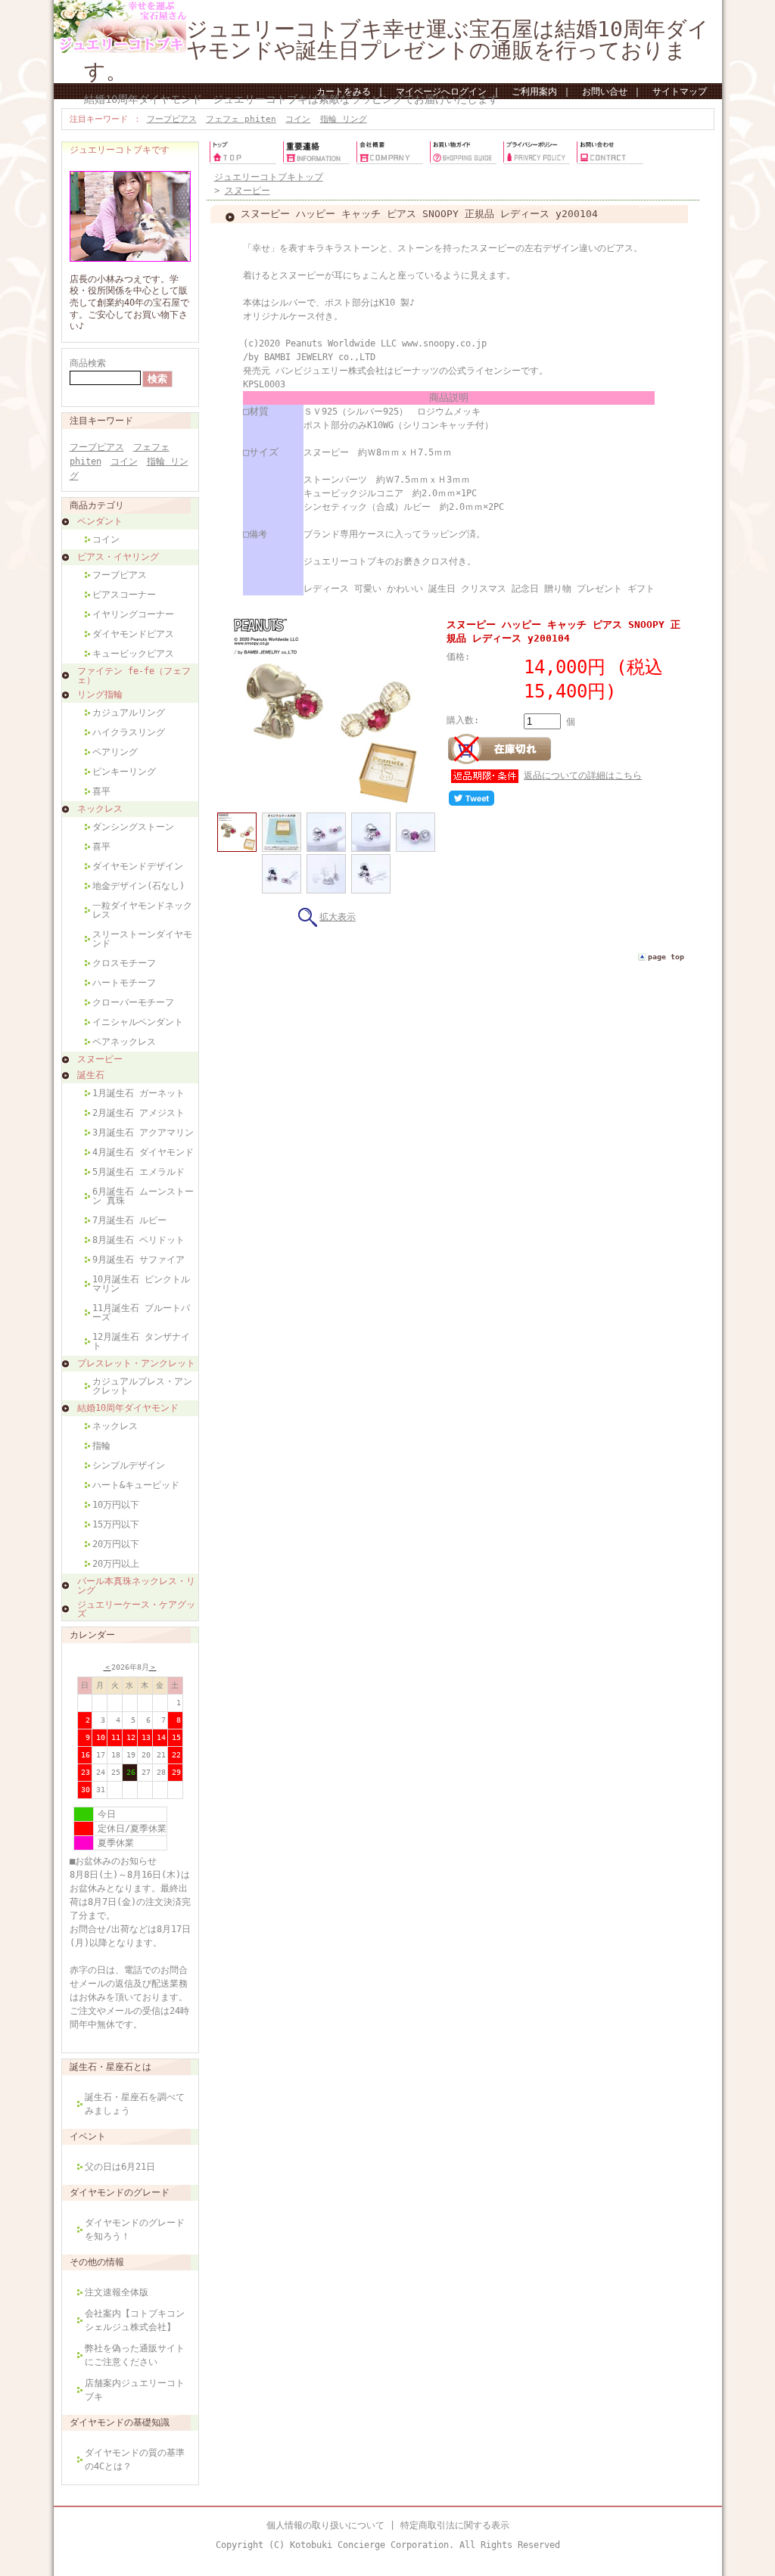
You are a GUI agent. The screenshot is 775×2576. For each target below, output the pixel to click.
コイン (298, 119)
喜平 (101, 791)
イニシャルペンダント (138, 1022)
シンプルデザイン (129, 1465)
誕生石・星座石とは (110, 2067)
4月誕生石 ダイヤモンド (143, 1152)
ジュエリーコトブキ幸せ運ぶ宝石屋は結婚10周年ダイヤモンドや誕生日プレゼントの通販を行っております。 (397, 50)
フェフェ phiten (241, 119)
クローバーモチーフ (133, 1002)
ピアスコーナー (124, 595)
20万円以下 (116, 1544)
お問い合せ (605, 92)
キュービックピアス (133, 654)
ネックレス (100, 809)
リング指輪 (100, 694)
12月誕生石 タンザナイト (141, 1341)
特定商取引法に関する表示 (455, 2525)
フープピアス (172, 119)
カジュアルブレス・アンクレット (142, 1386)
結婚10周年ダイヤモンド (128, 1408)
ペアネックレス (124, 1042)
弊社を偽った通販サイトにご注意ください (135, 2355)
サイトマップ (680, 92)
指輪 (101, 1446)
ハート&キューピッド (136, 1485)
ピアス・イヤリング (118, 557)
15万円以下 (116, 1524)
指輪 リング (344, 119)
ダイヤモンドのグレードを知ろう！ (135, 2230)
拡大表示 (338, 917)
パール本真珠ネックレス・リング (136, 1586)
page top (666, 957)
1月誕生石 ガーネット (139, 1093)
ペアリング (115, 752)
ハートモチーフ (124, 983)
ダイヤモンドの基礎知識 (120, 2422)
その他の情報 (97, 2262)
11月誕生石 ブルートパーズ (141, 1313)
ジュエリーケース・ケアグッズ (136, 1609)
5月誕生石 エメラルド (139, 1172)
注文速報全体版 (117, 2292)
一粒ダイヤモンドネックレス (142, 910)
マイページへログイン (441, 92)
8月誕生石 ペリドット (139, 1240)
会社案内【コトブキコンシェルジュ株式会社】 (135, 2320)
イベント (88, 2136)
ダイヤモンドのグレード (120, 2192)
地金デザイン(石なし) (139, 886)
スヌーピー (100, 1059)
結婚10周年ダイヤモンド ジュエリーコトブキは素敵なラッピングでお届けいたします (291, 99)
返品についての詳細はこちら (583, 775)
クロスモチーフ (124, 963)
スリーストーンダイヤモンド (142, 939)
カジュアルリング (129, 713)
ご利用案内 (534, 92)
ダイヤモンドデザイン (138, 866)
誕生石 (91, 1075)
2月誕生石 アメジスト (139, 1113)
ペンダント (100, 521)
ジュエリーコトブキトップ (269, 177)
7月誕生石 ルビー (129, 1220)
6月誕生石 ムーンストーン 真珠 (143, 1196)
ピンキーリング (124, 772)
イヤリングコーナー (133, 614)
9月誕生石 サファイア (139, 1260)
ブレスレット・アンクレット (136, 1363)
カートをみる (344, 92)
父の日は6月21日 (120, 2167)
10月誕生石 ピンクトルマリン (141, 1284)
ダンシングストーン (133, 827)
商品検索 (88, 363)
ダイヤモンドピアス (133, 634)
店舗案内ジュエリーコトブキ (135, 2390)
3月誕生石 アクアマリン (143, 1133)
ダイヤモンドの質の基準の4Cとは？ (135, 2459)
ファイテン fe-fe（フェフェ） (134, 676)
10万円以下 (116, 1505)
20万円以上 (116, 1564)
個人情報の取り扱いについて (325, 2525)
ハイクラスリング (129, 732)
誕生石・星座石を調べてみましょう (135, 2104)
